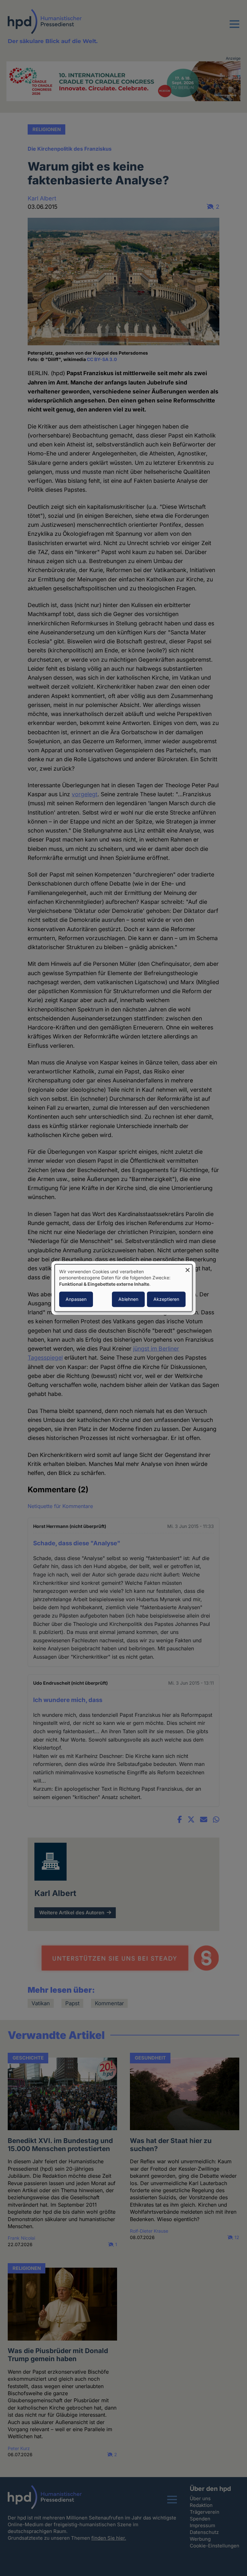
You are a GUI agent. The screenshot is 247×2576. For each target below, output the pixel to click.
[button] (234, 28)
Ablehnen (128, 1299)
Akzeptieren (166, 1299)
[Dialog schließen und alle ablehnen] (188, 1268)
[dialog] (123, 1288)
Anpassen (76, 1299)
